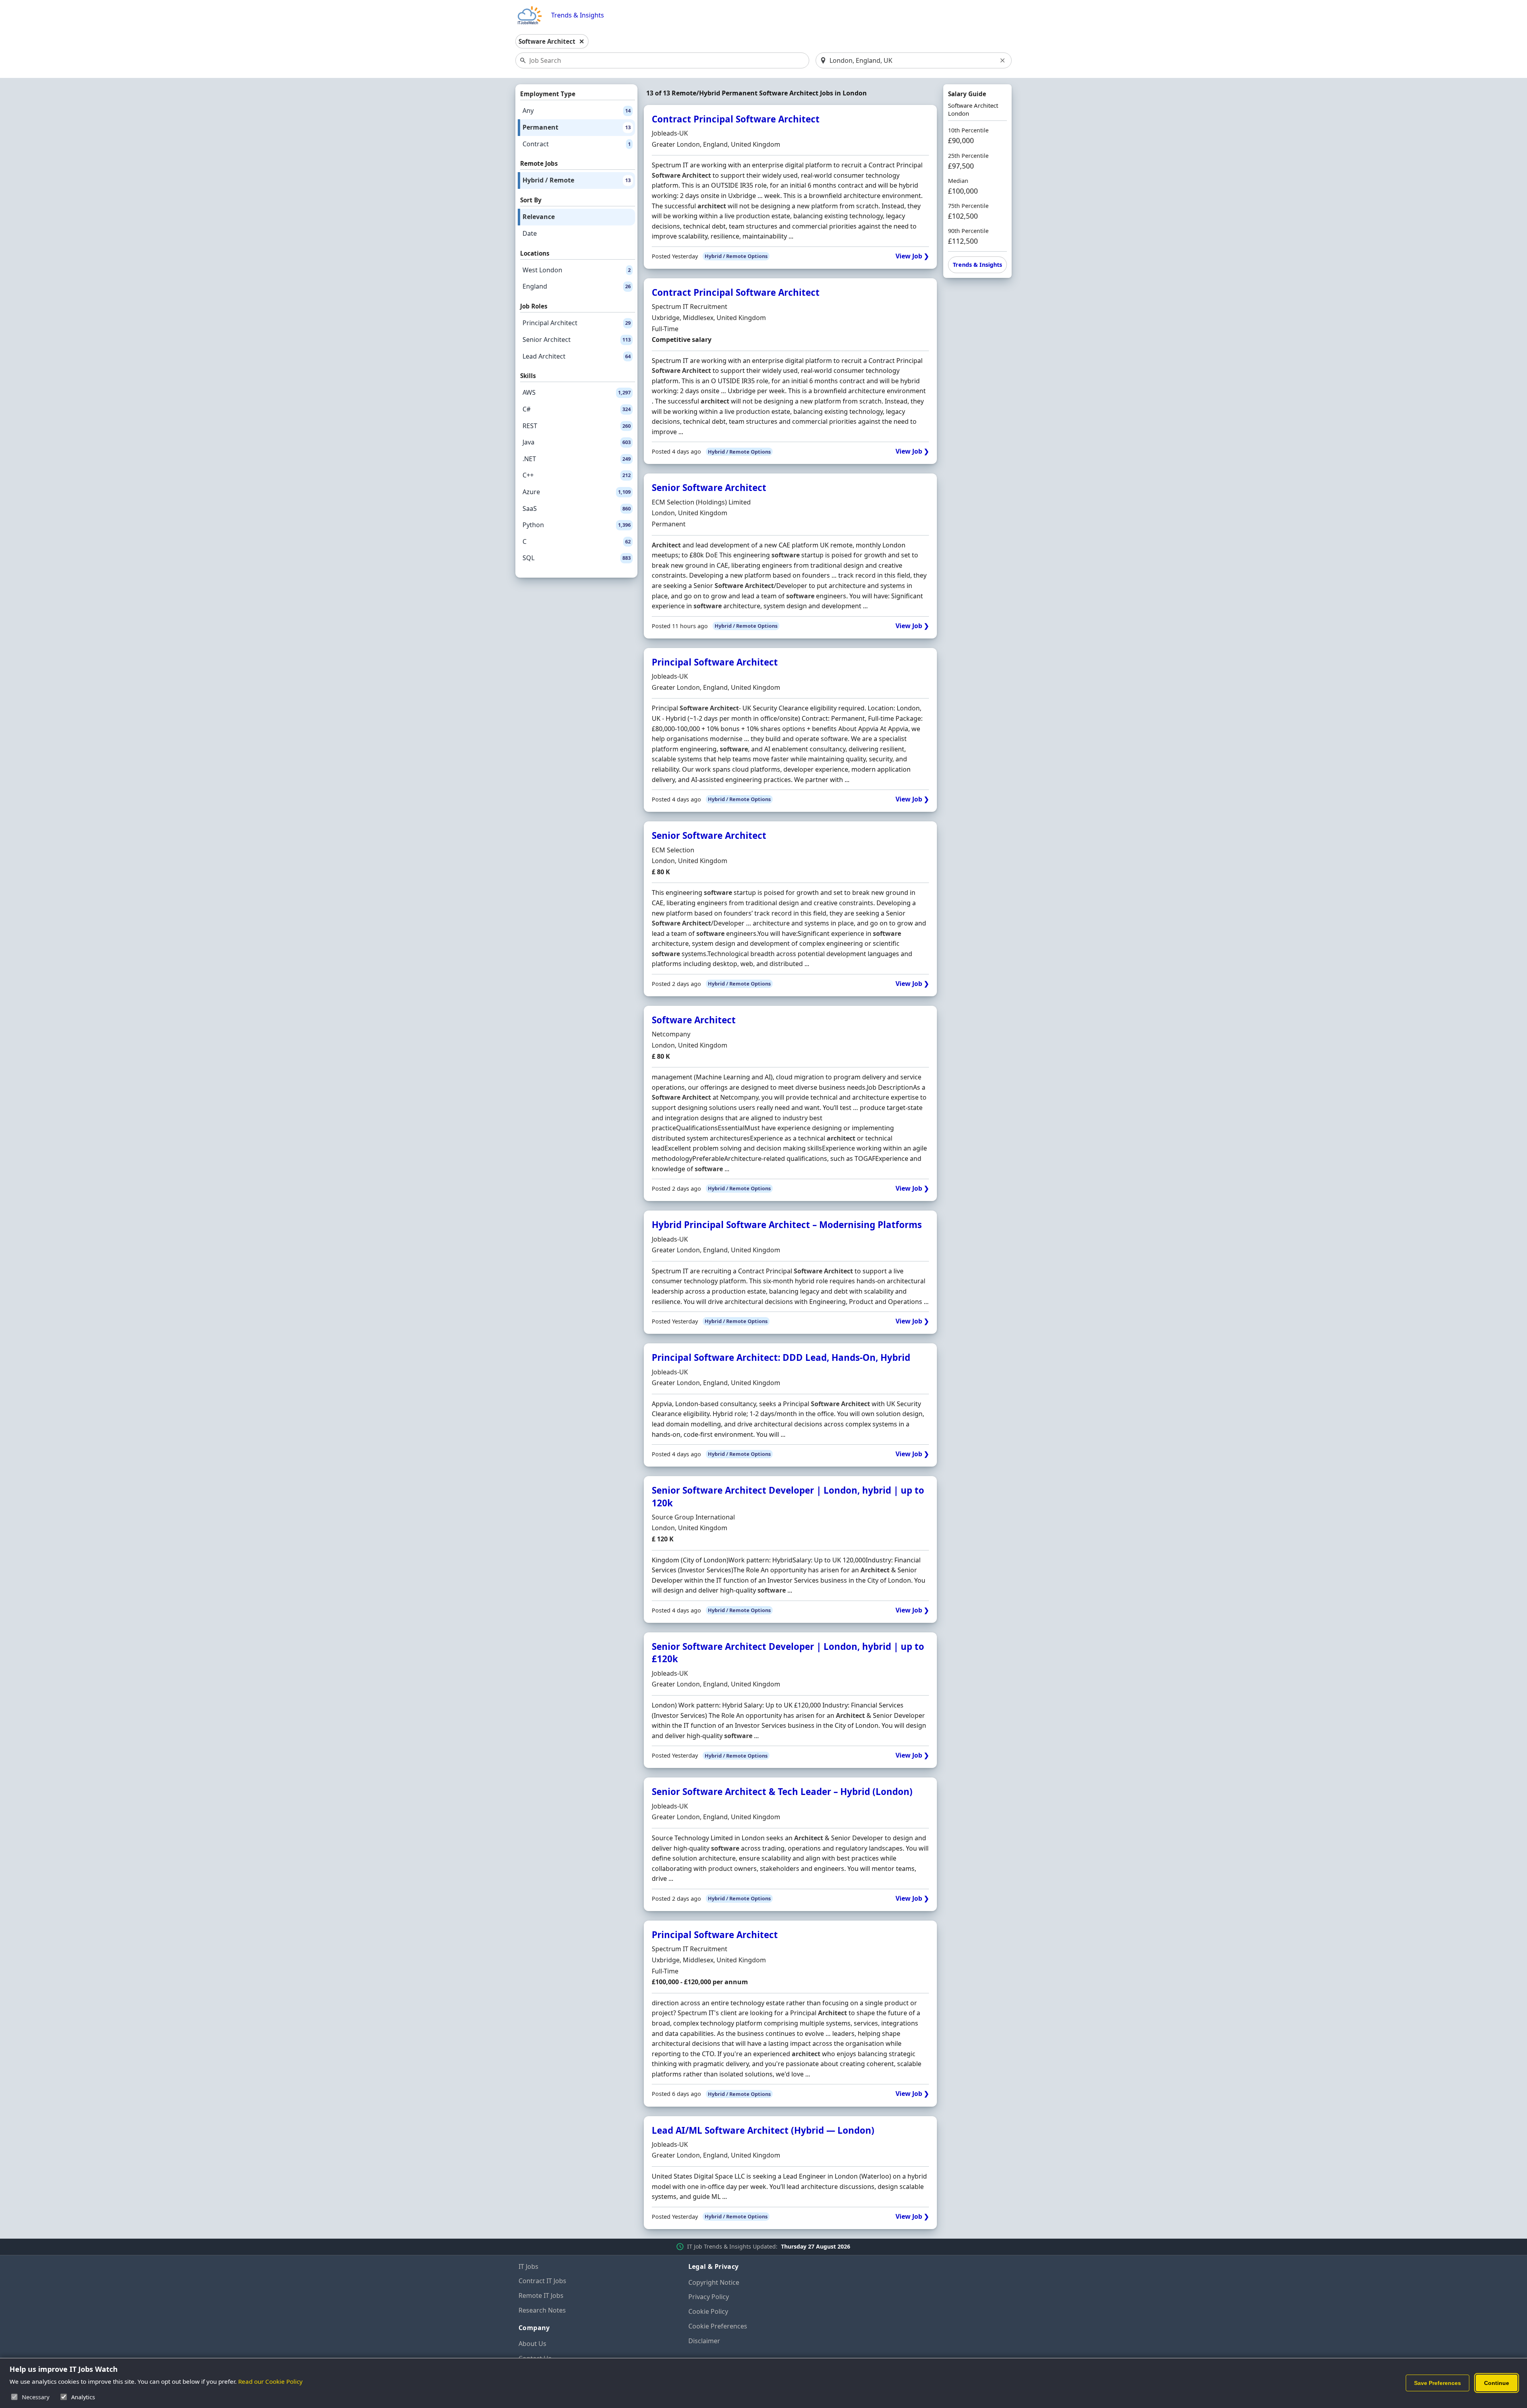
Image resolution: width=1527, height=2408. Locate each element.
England (577, 286)
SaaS (577, 508)
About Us (532, 2344)
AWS (577, 392)
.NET (577, 459)
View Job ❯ (912, 256)
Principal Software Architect (715, 662)
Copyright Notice (714, 2282)
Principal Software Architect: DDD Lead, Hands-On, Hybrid (781, 1357)
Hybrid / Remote (577, 180)
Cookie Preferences (718, 2326)
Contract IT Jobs (542, 2281)
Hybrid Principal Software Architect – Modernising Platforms (787, 1225)
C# (577, 409)
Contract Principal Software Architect (736, 119)
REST (577, 426)
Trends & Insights (578, 15)
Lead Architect (577, 356)
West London (577, 270)
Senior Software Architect (709, 488)
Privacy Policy (709, 2297)
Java (577, 442)
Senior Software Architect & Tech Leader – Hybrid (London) (782, 1792)
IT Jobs (528, 2266)
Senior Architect (577, 340)
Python (577, 525)
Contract (577, 144)
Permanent (577, 127)
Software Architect (694, 1020)
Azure (577, 492)
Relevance (539, 217)
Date (530, 233)
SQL (577, 558)
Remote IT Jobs (541, 2295)
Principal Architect (577, 323)
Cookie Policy (708, 2311)
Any (577, 111)
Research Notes (542, 2310)
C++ (577, 475)
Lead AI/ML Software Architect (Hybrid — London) (763, 2130)
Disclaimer (704, 2341)
